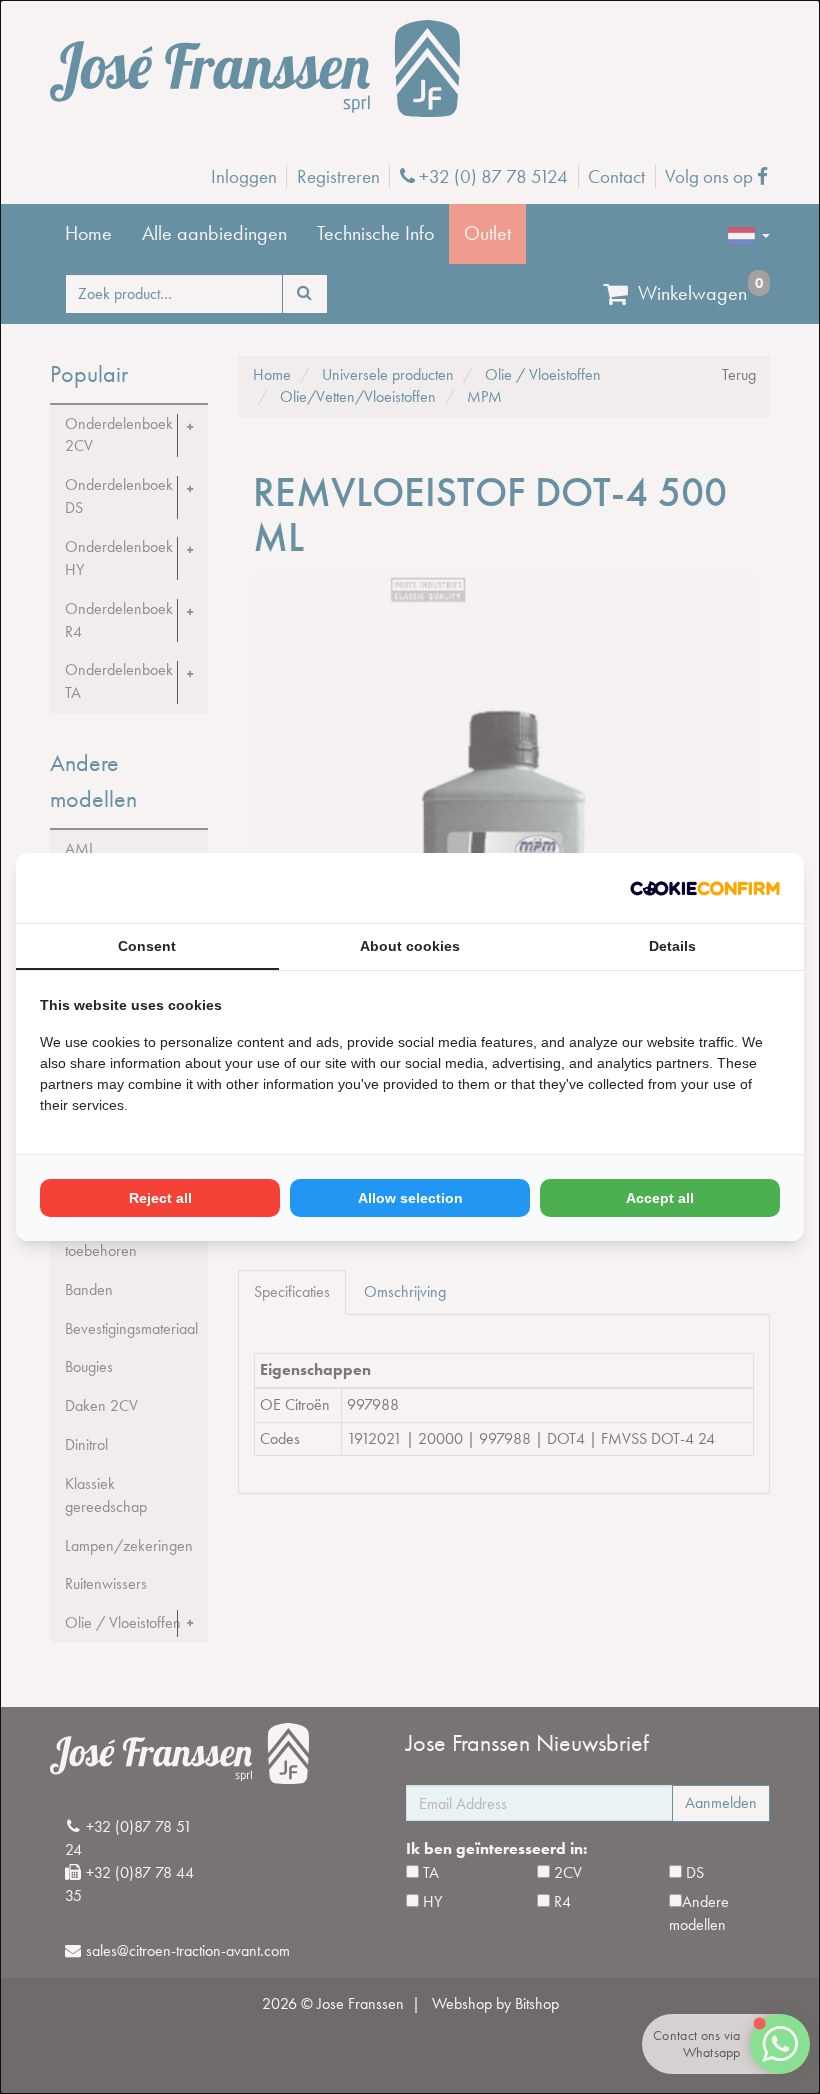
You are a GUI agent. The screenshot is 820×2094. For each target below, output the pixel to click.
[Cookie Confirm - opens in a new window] (705, 888)
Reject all (160, 1198)
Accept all (660, 1198)
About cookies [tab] (410, 946)
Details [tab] (672, 946)
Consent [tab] (147, 946)
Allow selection (410, 1198)
